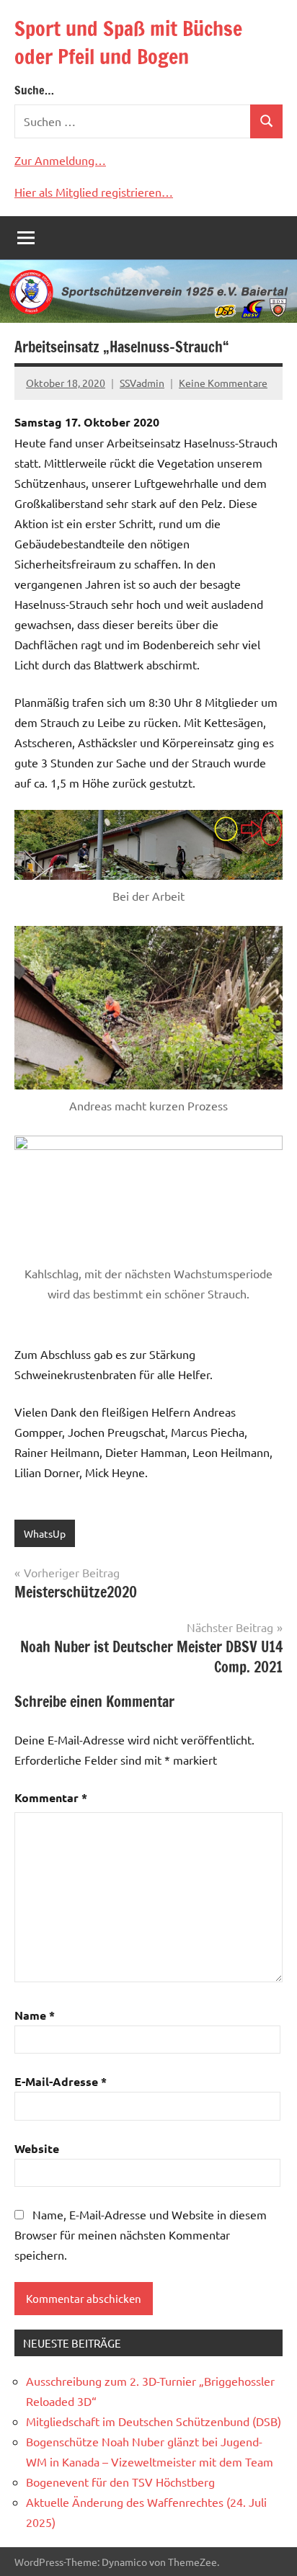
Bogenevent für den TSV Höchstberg (120, 2482)
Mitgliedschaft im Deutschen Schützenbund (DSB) (154, 2421)
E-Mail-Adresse (61, 2081)
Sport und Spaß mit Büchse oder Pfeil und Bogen (128, 43)
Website (37, 2148)
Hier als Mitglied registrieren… (94, 192)
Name (35, 2015)
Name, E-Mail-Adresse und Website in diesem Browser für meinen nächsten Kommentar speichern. (141, 2234)
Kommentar (51, 1797)
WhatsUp (45, 1533)
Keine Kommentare (223, 383)
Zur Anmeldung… (60, 160)
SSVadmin (142, 383)
